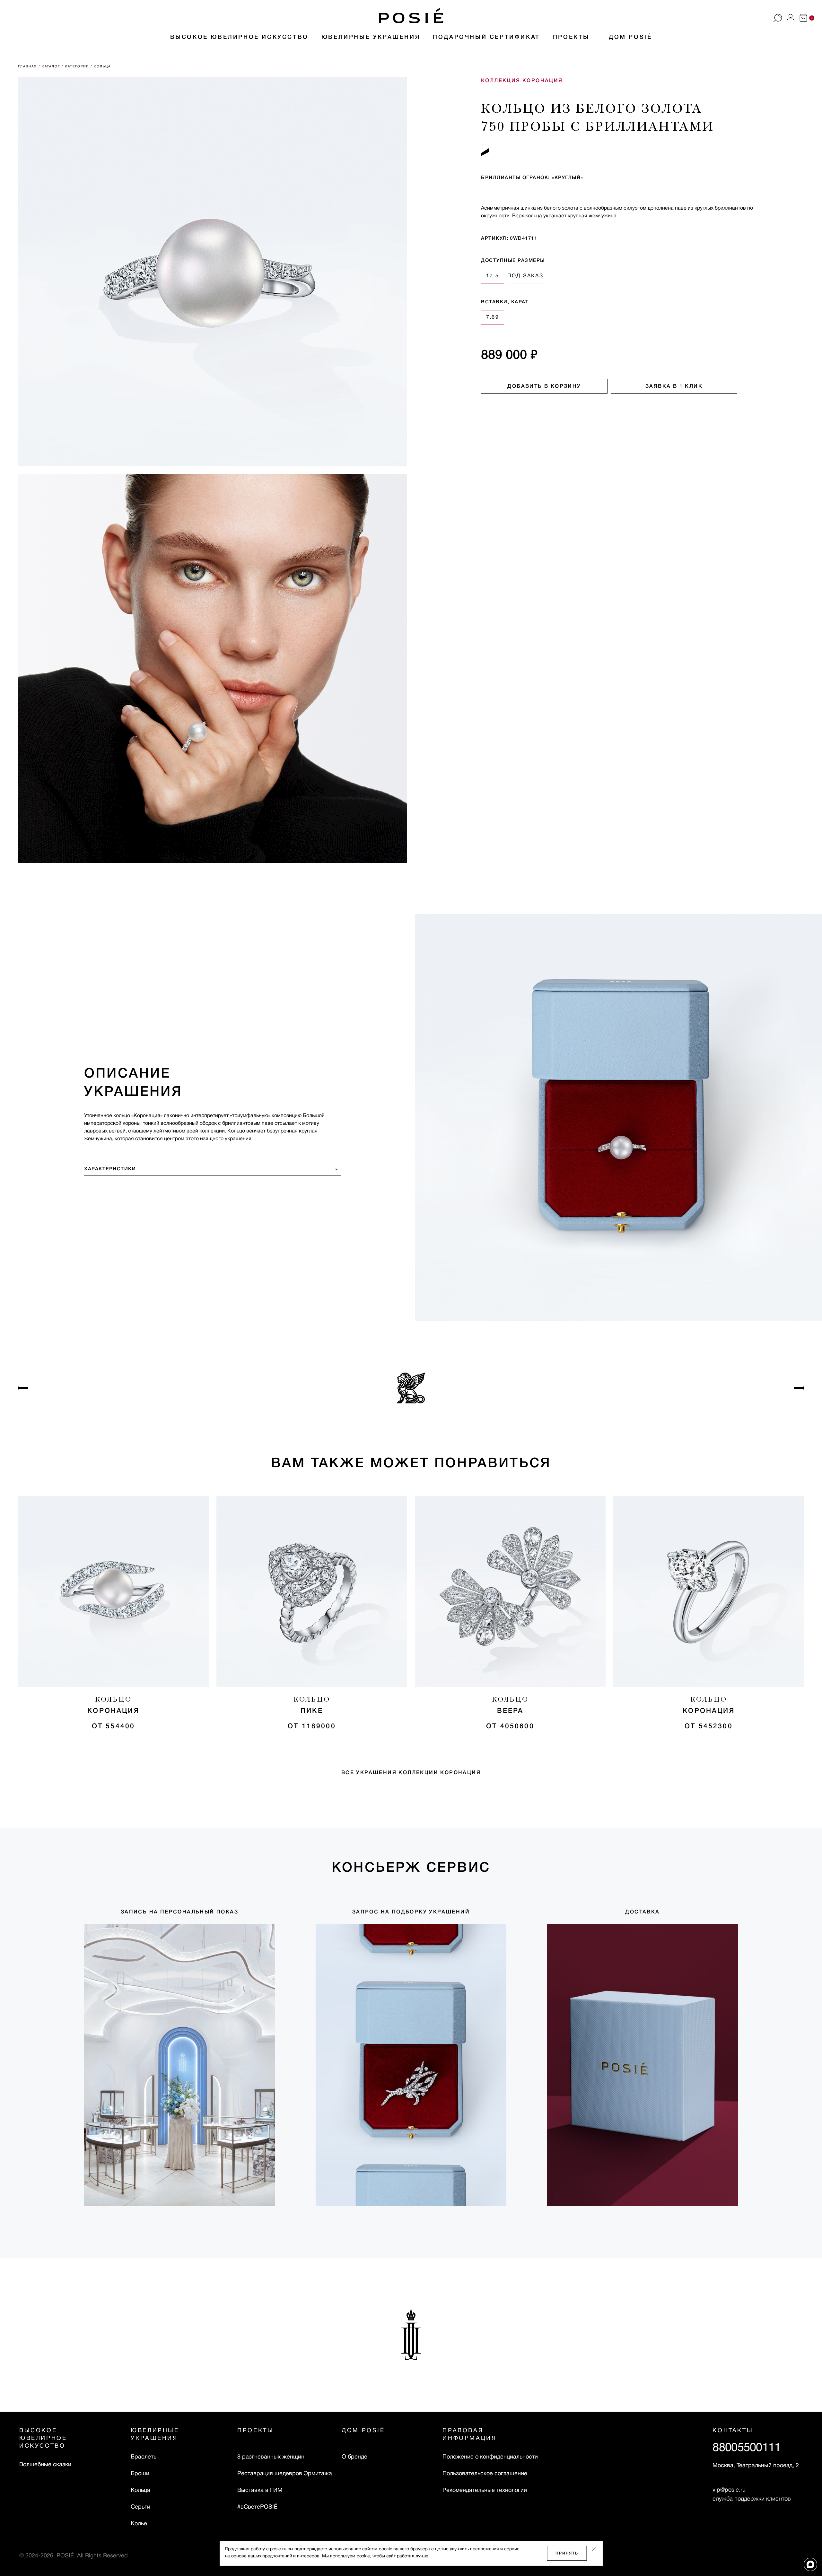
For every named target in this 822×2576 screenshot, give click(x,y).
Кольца (140, 2490)
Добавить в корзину (544, 386)
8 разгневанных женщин (260, 2457)
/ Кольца (101, 67)
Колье (139, 2524)
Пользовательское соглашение (485, 2474)
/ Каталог (50, 67)
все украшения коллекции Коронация (411, 1773)
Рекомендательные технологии (485, 2490)
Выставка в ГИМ (260, 2490)
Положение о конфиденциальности (490, 2457)
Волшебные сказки (45, 2465)
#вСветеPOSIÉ (257, 2507)
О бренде (354, 2457)
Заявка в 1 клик (674, 386)
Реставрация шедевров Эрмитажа (260, 2474)
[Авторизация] (791, 18)
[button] (411, 15)
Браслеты (144, 2457)
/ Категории (76, 67)
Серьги (140, 2507)
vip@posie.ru (729, 2490)
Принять (567, 2553)
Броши (140, 2474)
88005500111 (747, 2448)
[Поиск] (778, 18)
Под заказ (525, 276)
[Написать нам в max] (810, 2564)
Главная (28, 67)
